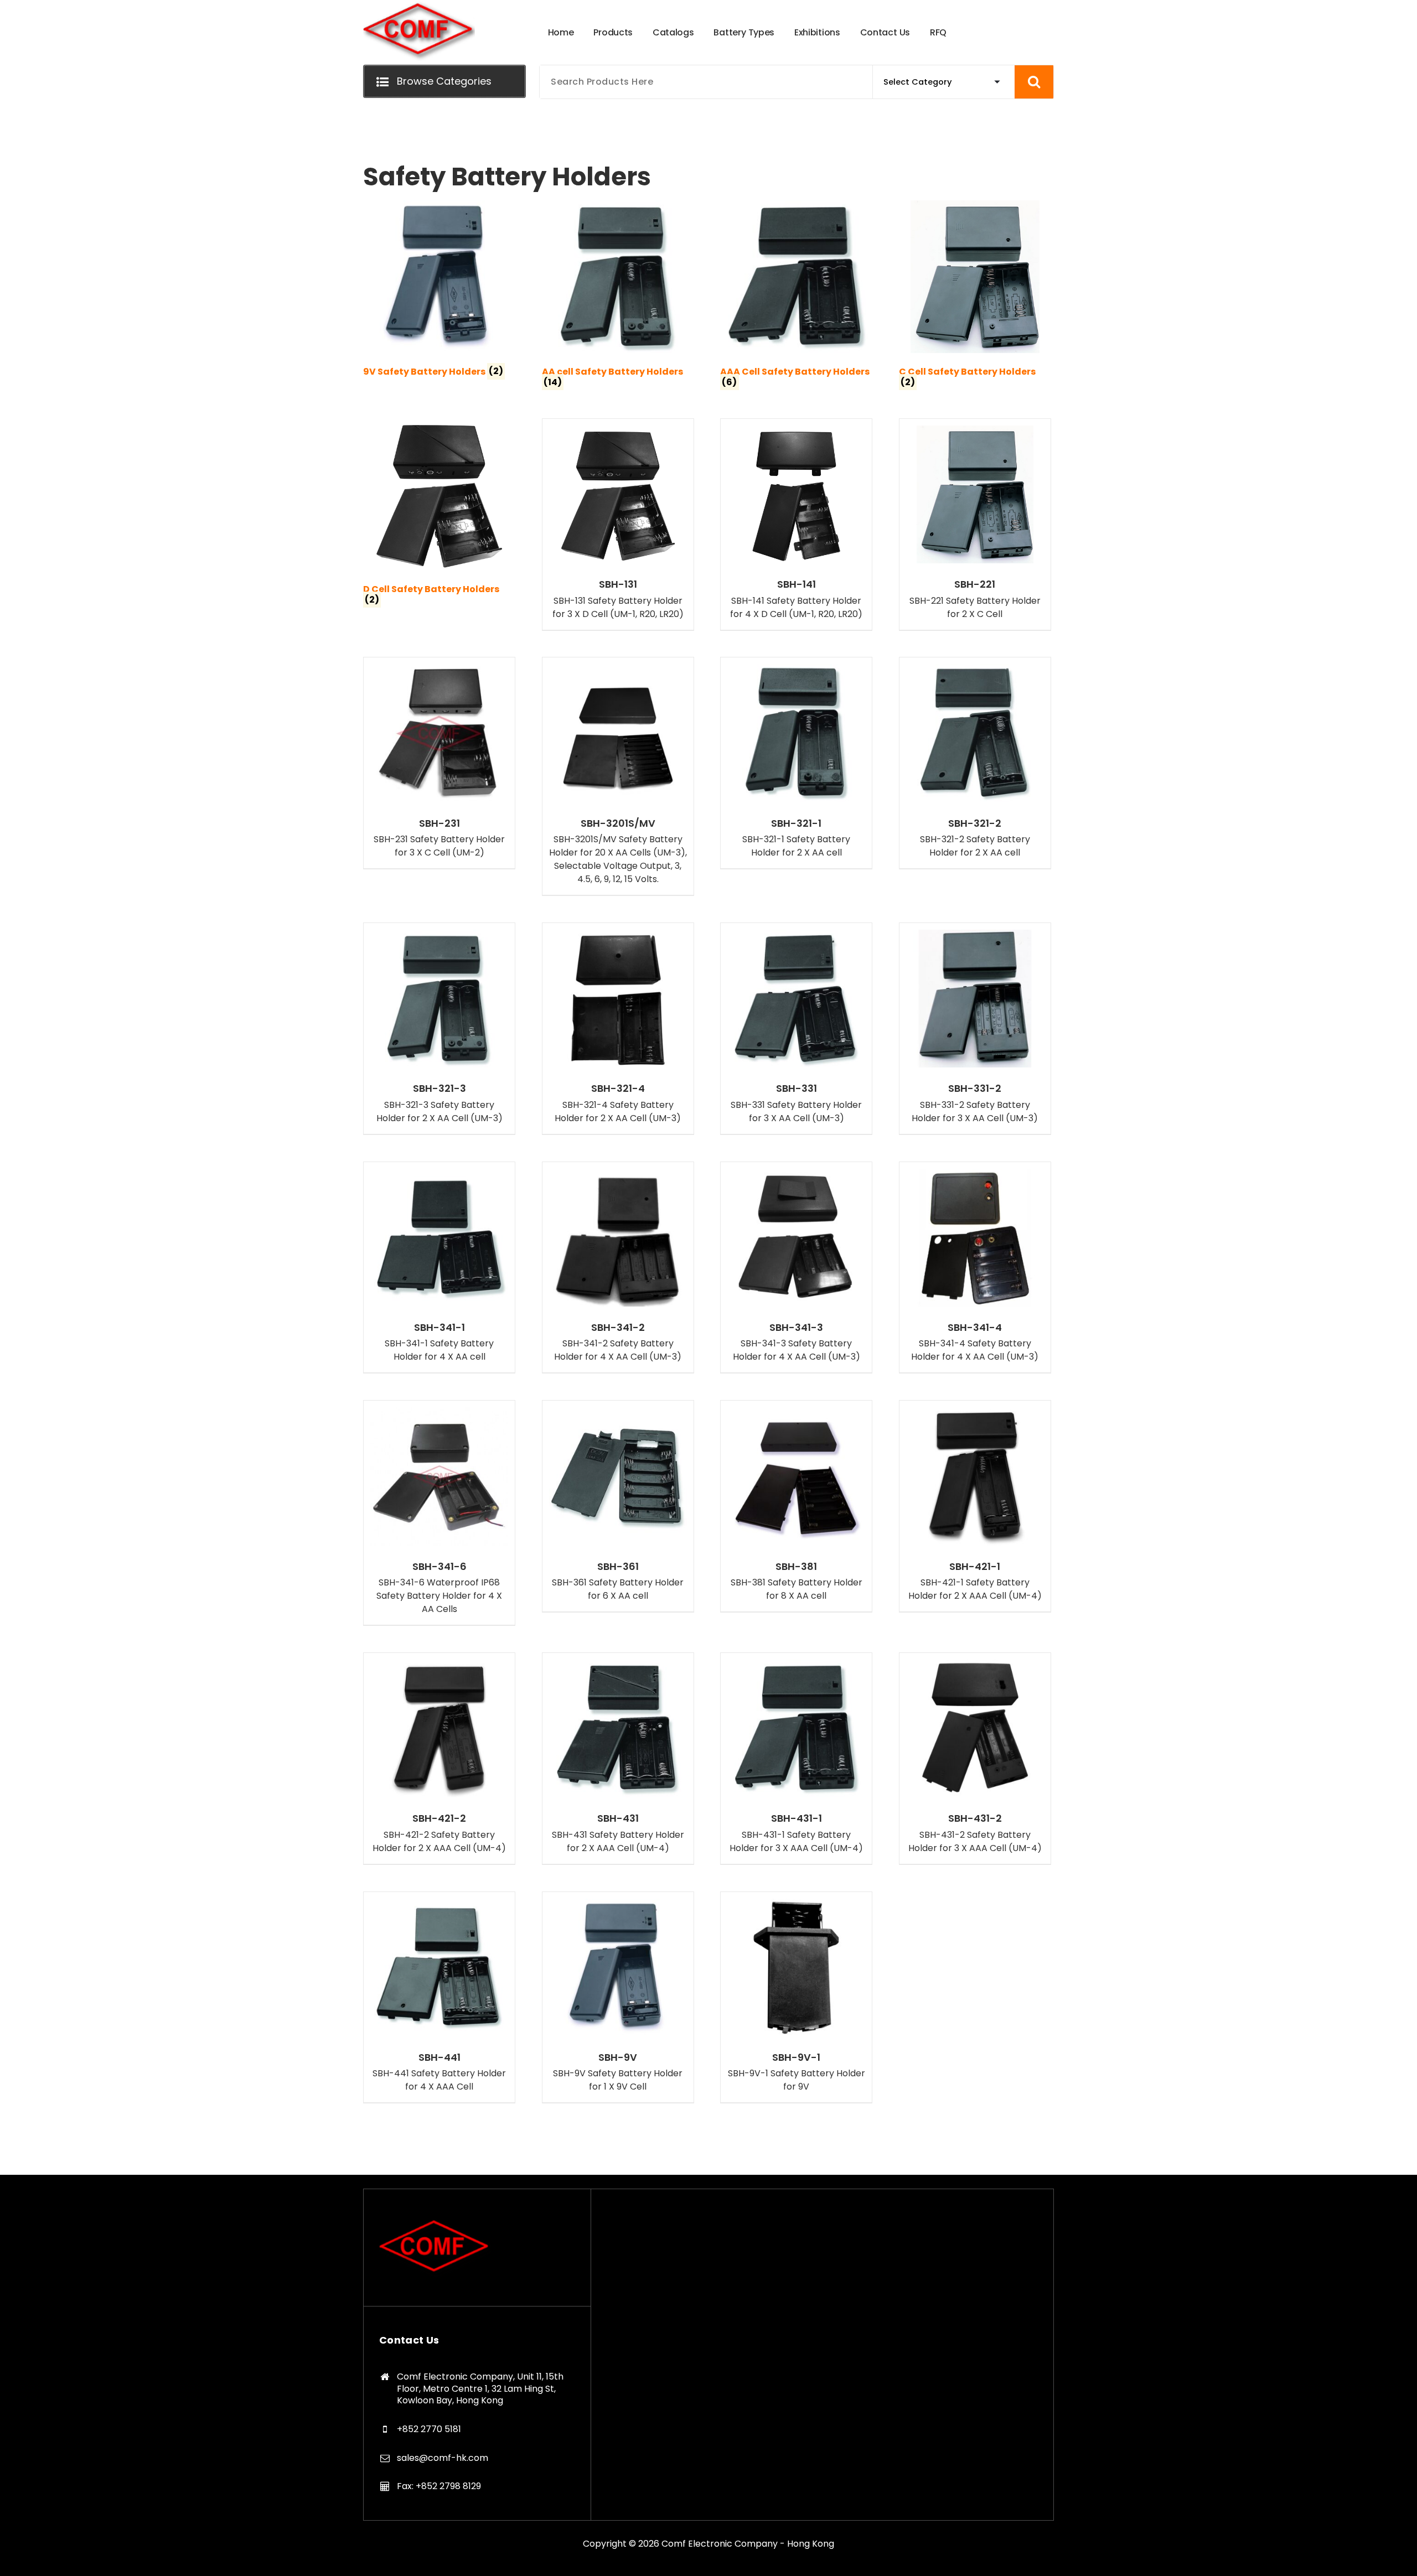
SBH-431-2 (975, 1818)
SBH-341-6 (439, 1567)
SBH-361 (618, 1567)
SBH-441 (439, 2057)
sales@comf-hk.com (443, 2458)
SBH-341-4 (975, 1328)
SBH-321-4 (618, 1089)
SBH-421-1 (975, 1567)
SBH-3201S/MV (618, 823)
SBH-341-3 (796, 1328)
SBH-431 (618, 1818)
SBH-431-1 (797, 1818)
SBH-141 (797, 584)
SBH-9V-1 (796, 2057)
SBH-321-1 (796, 823)
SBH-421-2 (439, 1818)
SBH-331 (797, 1089)
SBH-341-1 (439, 1328)
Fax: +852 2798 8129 (439, 2486)
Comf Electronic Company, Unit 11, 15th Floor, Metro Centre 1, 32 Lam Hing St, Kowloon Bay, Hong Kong (480, 2388)
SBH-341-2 (618, 1328)
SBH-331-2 (975, 1089)
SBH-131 (618, 584)
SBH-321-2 (975, 823)
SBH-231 (439, 823)
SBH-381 (796, 1567)
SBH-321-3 (439, 1089)
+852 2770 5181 (429, 2429)
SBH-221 (975, 584)
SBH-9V (618, 2057)
